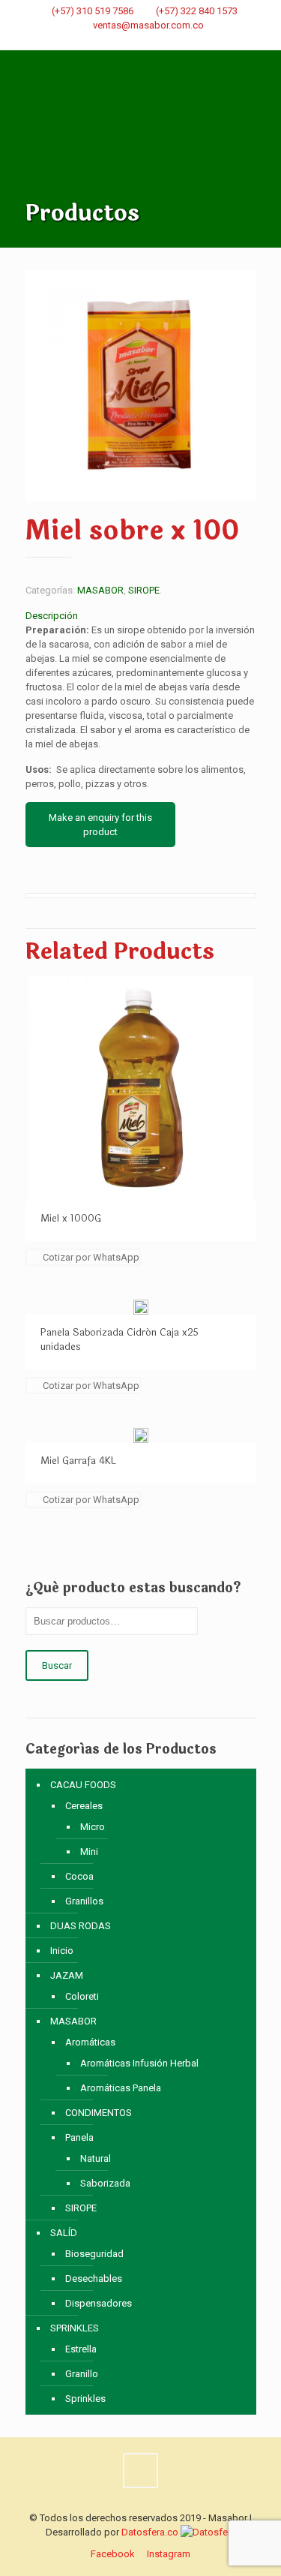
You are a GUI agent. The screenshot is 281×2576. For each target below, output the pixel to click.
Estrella (81, 2349)
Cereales (84, 1806)
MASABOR (100, 590)
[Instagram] (150, 43)
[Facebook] (131, 43)
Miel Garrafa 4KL (78, 1461)
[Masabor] (141, 107)
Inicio (62, 1951)
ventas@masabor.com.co (148, 25)
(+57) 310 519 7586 (93, 11)
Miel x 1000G (71, 1219)
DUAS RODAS (81, 1926)
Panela (79, 2137)
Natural (96, 2158)
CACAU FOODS (83, 1785)
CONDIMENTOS (99, 2113)
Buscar (57, 1665)
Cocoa (79, 1876)
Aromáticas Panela (121, 2088)
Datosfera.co (150, 2532)
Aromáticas (90, 2042)
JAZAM (67, 1975)
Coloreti (82, 1996)
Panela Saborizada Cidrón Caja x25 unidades (120, 1340)
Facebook (113, 2554)
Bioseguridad (94, 2254)
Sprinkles (85, 2399)
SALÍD (64, 2233)
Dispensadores (99, 2303)
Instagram (169, 2554)
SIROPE (144, 590)
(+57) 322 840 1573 (197, 11)
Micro (93, 1827)
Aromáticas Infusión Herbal (139, 2063)
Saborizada (105, 2183)
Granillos (84, 1901)
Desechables (94, 2278)
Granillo (82, 2374)
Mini (89, 1852)
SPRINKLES (75, 2328)
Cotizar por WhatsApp (90, 1257)
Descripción (52, 616)
